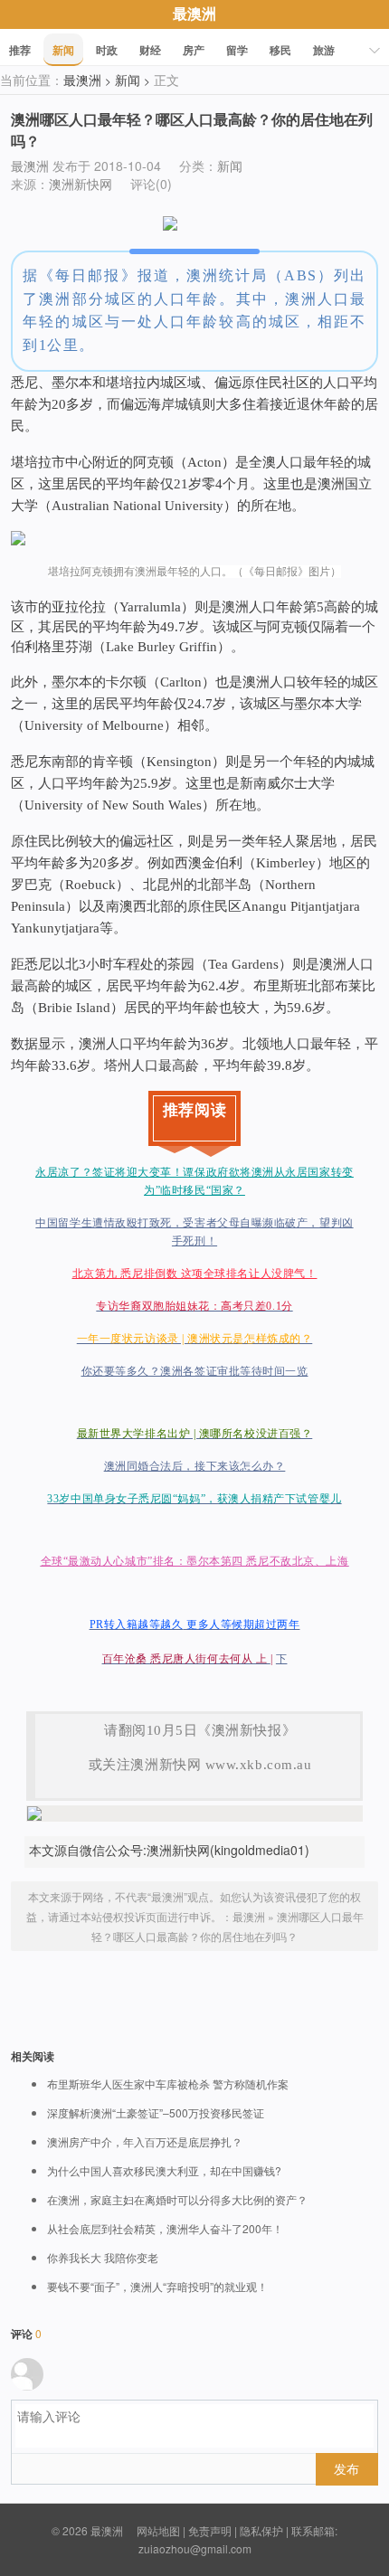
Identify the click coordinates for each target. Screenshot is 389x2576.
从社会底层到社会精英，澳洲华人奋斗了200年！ (165, 2229)
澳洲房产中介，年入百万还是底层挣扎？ (145, 2142)
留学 (237, 50)
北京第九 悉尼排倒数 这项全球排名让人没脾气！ (195, 1274)
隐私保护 (261, 2530)
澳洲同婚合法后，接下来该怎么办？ (195, 1466)
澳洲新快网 (81, 184)
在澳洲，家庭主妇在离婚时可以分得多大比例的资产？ (177, 2200)
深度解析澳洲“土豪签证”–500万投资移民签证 (156, 2113)
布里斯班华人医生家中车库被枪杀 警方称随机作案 (168, 2084)
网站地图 (158, 2530)
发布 (346, 2468)
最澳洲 (194, 13)
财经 (150, 50)
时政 (107, 50)
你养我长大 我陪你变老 (103, 2258)
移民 (280, 50)
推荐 (20, 50)
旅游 (324, 50)
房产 (194, 50)
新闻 (63, 50)
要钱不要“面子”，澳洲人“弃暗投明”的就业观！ (157, 2287)
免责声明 (210, 2530)
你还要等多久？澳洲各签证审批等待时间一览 (195, 1371)
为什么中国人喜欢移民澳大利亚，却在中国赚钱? (164, 2171)
